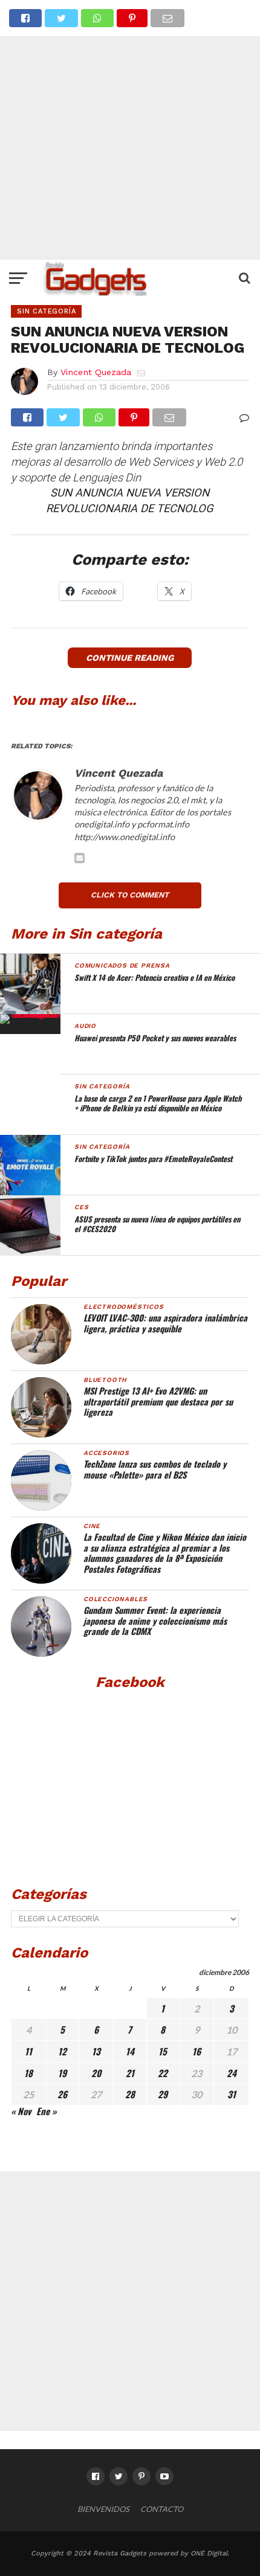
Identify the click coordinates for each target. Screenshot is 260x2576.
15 (163, 2051)
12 (62, 2051)
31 (232, 2094)
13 (96, 2051)
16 (197, 2051)
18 (28, 2073)
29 (163, 2094)
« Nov (21, 2111)
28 (130, 2094)
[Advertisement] (130, 130)
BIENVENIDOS (103, 2509)
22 (163, 2073)
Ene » (47, 2111)
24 (232, 2073)
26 (62, 2094)
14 (130, 2051)
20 (96, 2073)
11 (28, 2051)
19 (62, 2073)
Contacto (162, 2509)
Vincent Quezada (96, 372)
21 (130, 2073)
